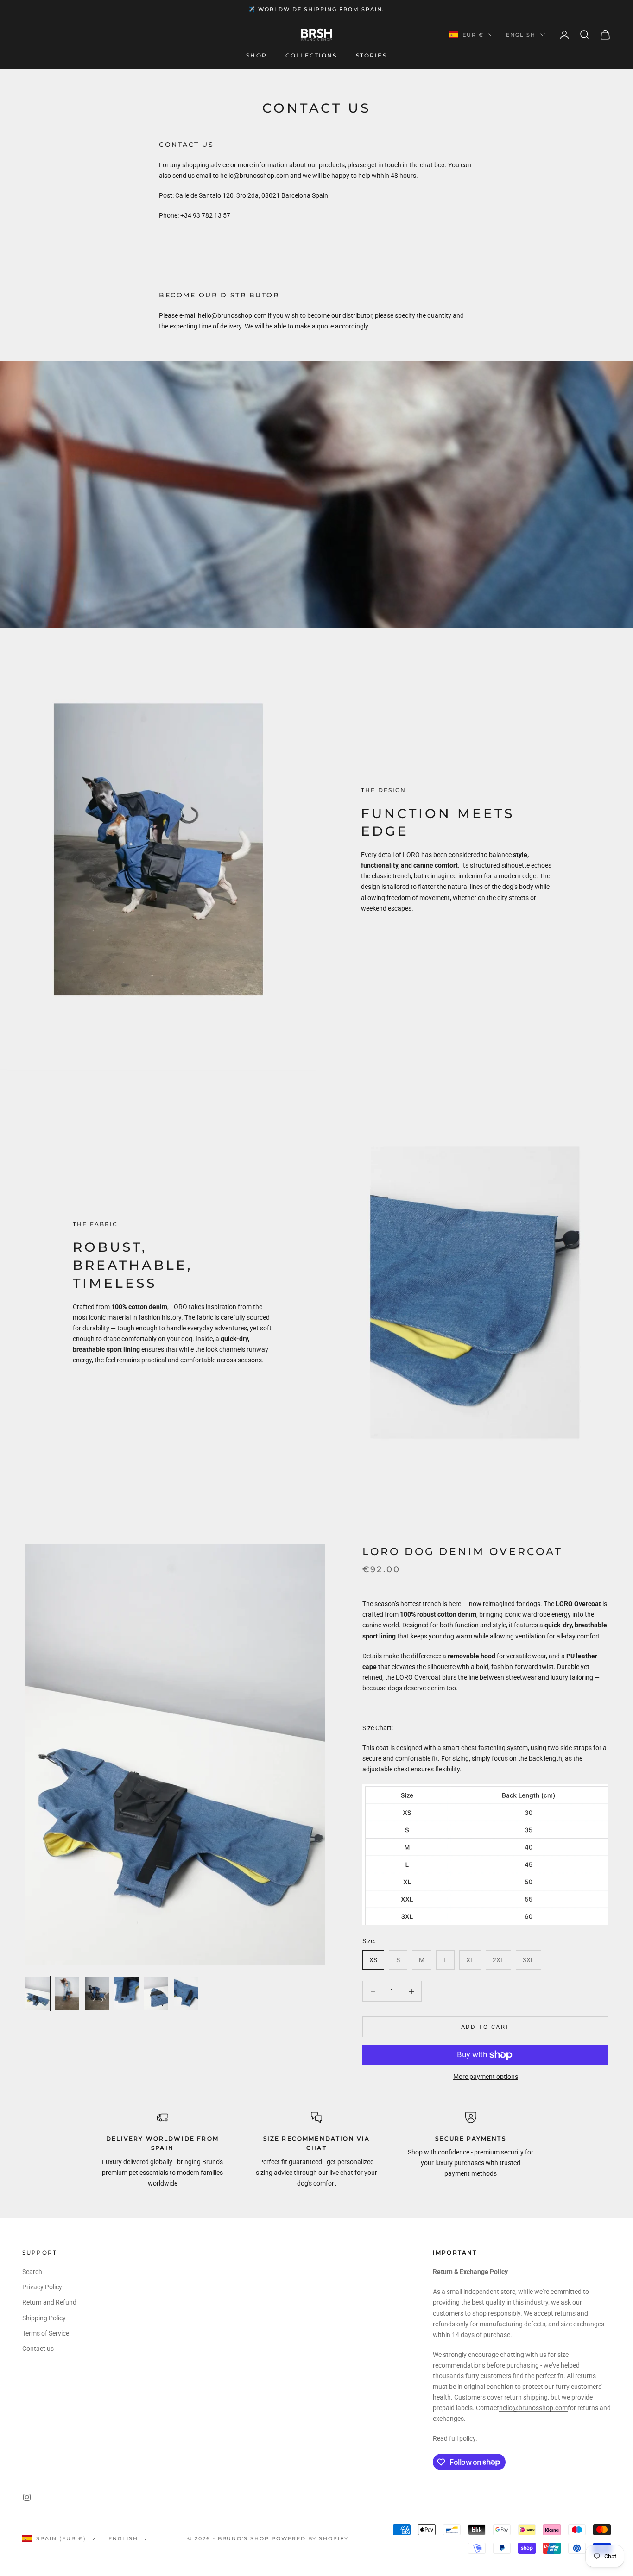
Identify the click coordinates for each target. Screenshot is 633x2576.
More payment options (486, 2077)
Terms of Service (46, 2333)
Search (32, 2272)
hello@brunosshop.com (533, 2408)
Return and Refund (49, 2302)
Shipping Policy (44, 2318)
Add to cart (486, 2027)
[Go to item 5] (156, 1993)
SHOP (256, 56)
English (521, 35)
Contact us (38, 2349)
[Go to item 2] (67, 1993)
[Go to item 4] (127, 1993)
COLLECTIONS (311, 56)
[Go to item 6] (186, 1993)
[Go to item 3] (97, 1993)
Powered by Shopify (310, 2538)
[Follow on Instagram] (27, 2497)
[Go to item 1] (38, 1993)
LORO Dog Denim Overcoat (462, 1551)
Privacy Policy (42, 2287)
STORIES (371, 56)
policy (467, 2438)
